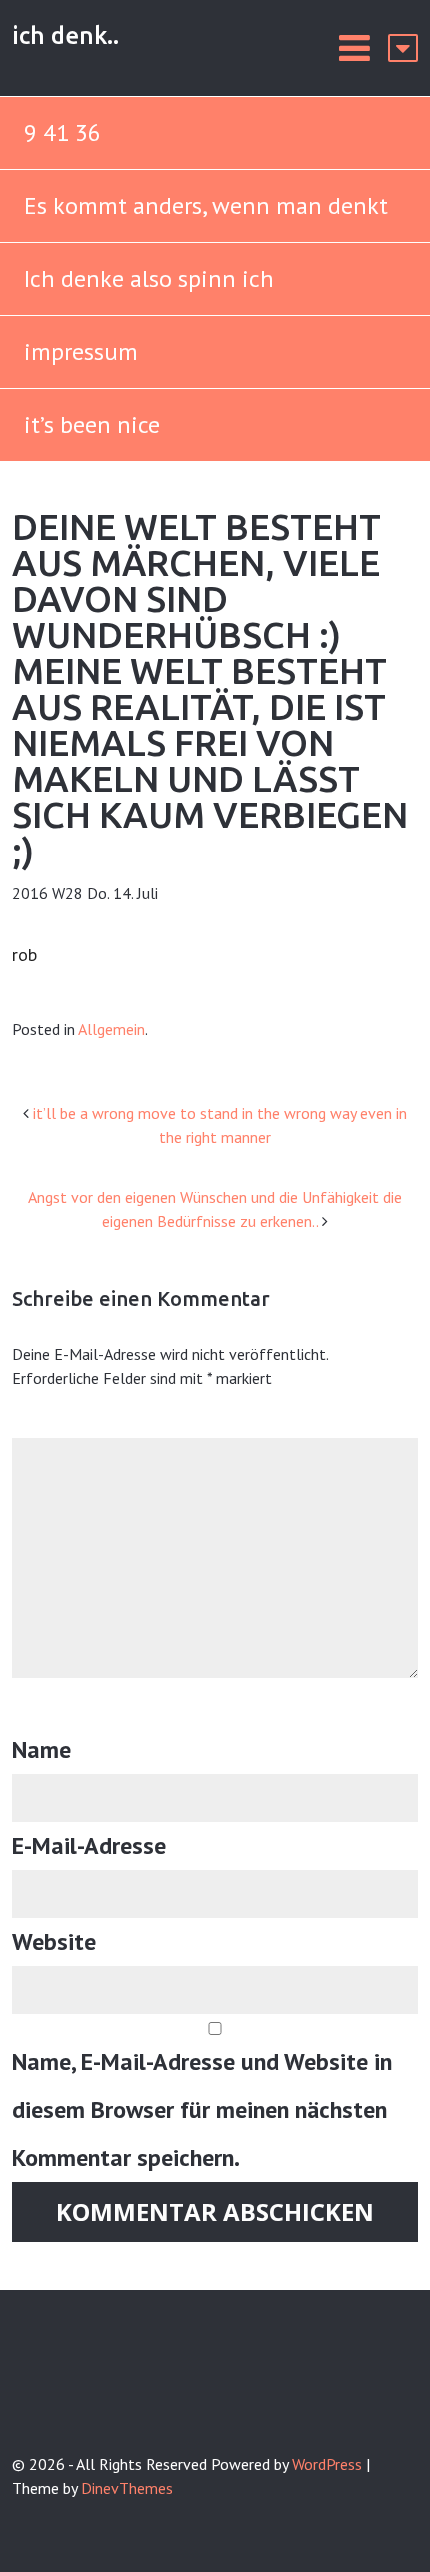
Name (41, 1749)
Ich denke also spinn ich (149, 278)
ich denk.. (65, 35)
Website (54, 1941)
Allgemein (111, 1029)
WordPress (327, 2464)
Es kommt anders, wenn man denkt (209, 205)
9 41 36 (62, 132)
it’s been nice (92, 424)
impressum (81, 351)
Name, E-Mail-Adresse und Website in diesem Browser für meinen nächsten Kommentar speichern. (202, 2109)
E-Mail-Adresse (89, 1845)
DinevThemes (127, 2488)
